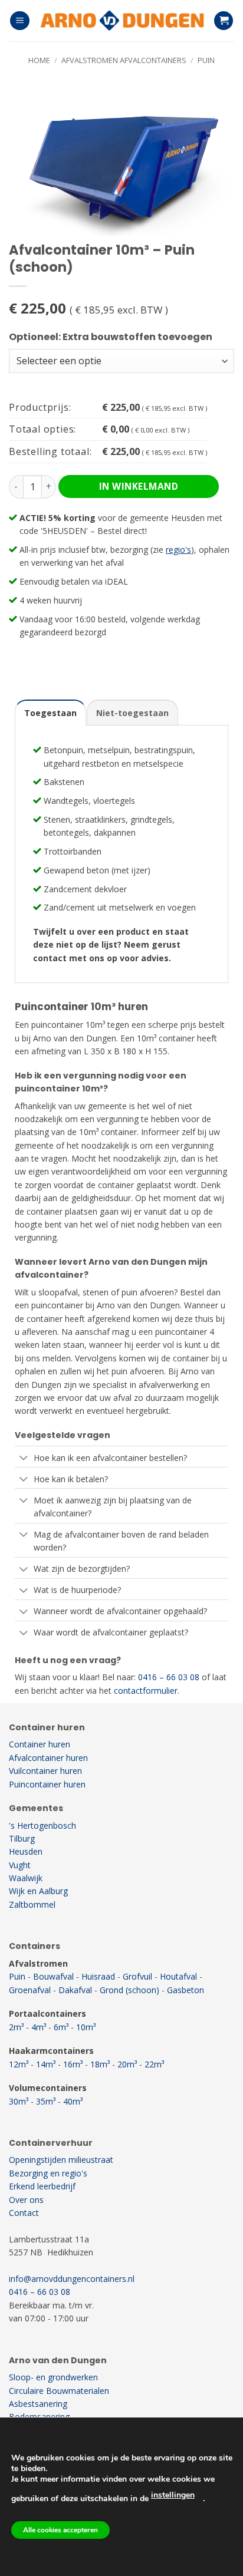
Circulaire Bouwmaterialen (59, 2391)
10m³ (86, 2027)
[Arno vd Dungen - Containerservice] (121, 21)
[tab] (50, 713)
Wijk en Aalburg (38, 1891)
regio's (178, 550)
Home (39, 60)
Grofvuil (137, 1976)
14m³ (46, 2064)
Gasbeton (185, 1990)
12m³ (19, 2064)
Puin (206, 60)
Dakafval (75, 1990)
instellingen (173, 2495)
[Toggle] (24, 1459)
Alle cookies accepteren (60, 2530)
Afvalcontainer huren (48, 1758)
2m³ (16, 2027)
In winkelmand (139, 486)
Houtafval (178, 1976)
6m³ (61, 2027)
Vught (20, 1865)
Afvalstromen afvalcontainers (124, 60)
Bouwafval (53, 1976)
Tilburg (22, 1838)
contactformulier (146, 1691)
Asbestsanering (38, 2404)
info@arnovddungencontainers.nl (72, 2279)
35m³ (46, 2101)
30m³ (19, 2101)
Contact (24, 2213)
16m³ (73, 2064)
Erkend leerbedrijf (42, 2186)
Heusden (26, 1851)
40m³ (73, 2101)
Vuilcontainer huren (45, 1771)
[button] (20, 21)
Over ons (26, 2200)
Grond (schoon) (129, 1990)
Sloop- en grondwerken (53, 2377)
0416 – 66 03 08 (169, 1677)
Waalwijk (26, 1878)
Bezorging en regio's (48, 2173)
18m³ (100, 2064)
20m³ (127, 2064)
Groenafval (30, 1990)
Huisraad (98, 1976)
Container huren (40, 1744)
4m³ (39, 2027)
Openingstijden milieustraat (61, 2160)
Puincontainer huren (47, 1784)
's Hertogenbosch (42, 1825)
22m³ (154, 2064)
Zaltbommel (32, 1904)
